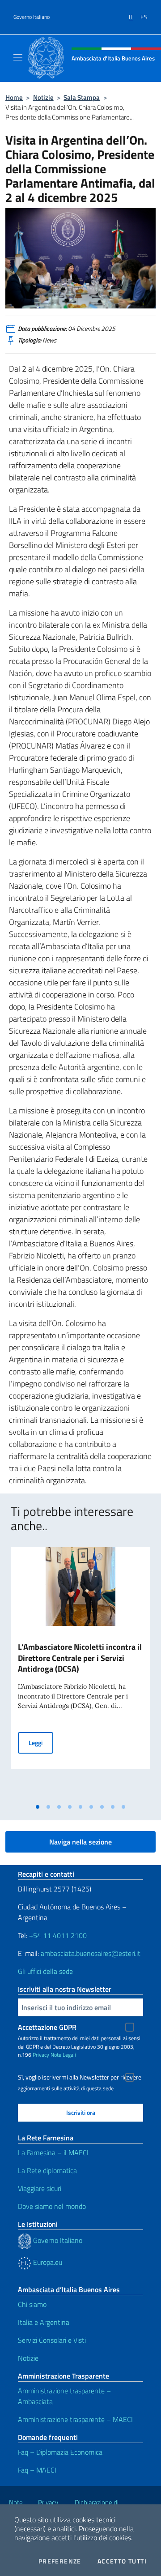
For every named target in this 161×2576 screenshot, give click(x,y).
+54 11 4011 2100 (57, 1935)
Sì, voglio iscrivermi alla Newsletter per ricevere (80, 2077)
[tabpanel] (80, 1673)
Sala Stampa (82, 97)
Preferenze (60, 2561)
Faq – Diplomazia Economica (60, 2452)
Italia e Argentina (44, 2322)
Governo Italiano (32, 17)
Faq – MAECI (37, 2470)
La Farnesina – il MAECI (53, 2152)
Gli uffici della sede (45, 1971)
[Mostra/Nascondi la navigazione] (18, 57)
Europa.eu (47, 2262)
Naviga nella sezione (80, 1842)
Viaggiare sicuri (40, 2188)
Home (14, 97)
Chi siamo (32, 2304)
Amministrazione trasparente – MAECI (75, 2419)
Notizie (43, 97)
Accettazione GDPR (47, 2027)
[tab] (38, 1807)
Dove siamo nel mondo (52, 2206)
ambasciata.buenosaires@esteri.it (91, 1953)
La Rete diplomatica (47, 2170)
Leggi (41, 1742)
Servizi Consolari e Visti (52, 2340)
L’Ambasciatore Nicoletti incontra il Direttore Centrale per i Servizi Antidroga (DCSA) (80, 1658)
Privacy (41, 2055)
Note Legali (63, 2055)
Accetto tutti (122, 2561)
